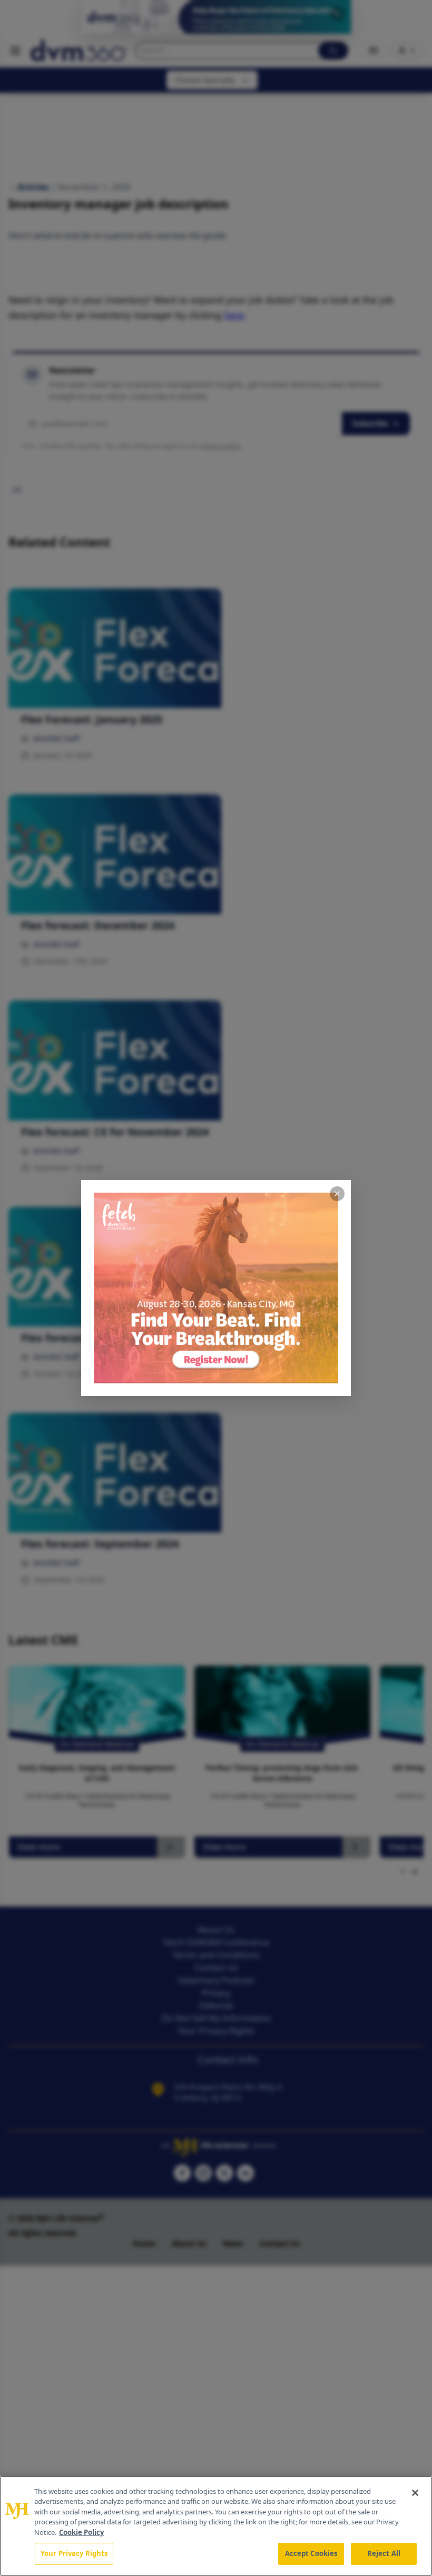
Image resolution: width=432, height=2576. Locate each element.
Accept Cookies (311, 2553)
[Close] (415, 2493)
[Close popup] (337, 1194)
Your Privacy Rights (74, 2553)
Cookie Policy (81, 2532)
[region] (216, 2526)
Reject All (384, 2553)
